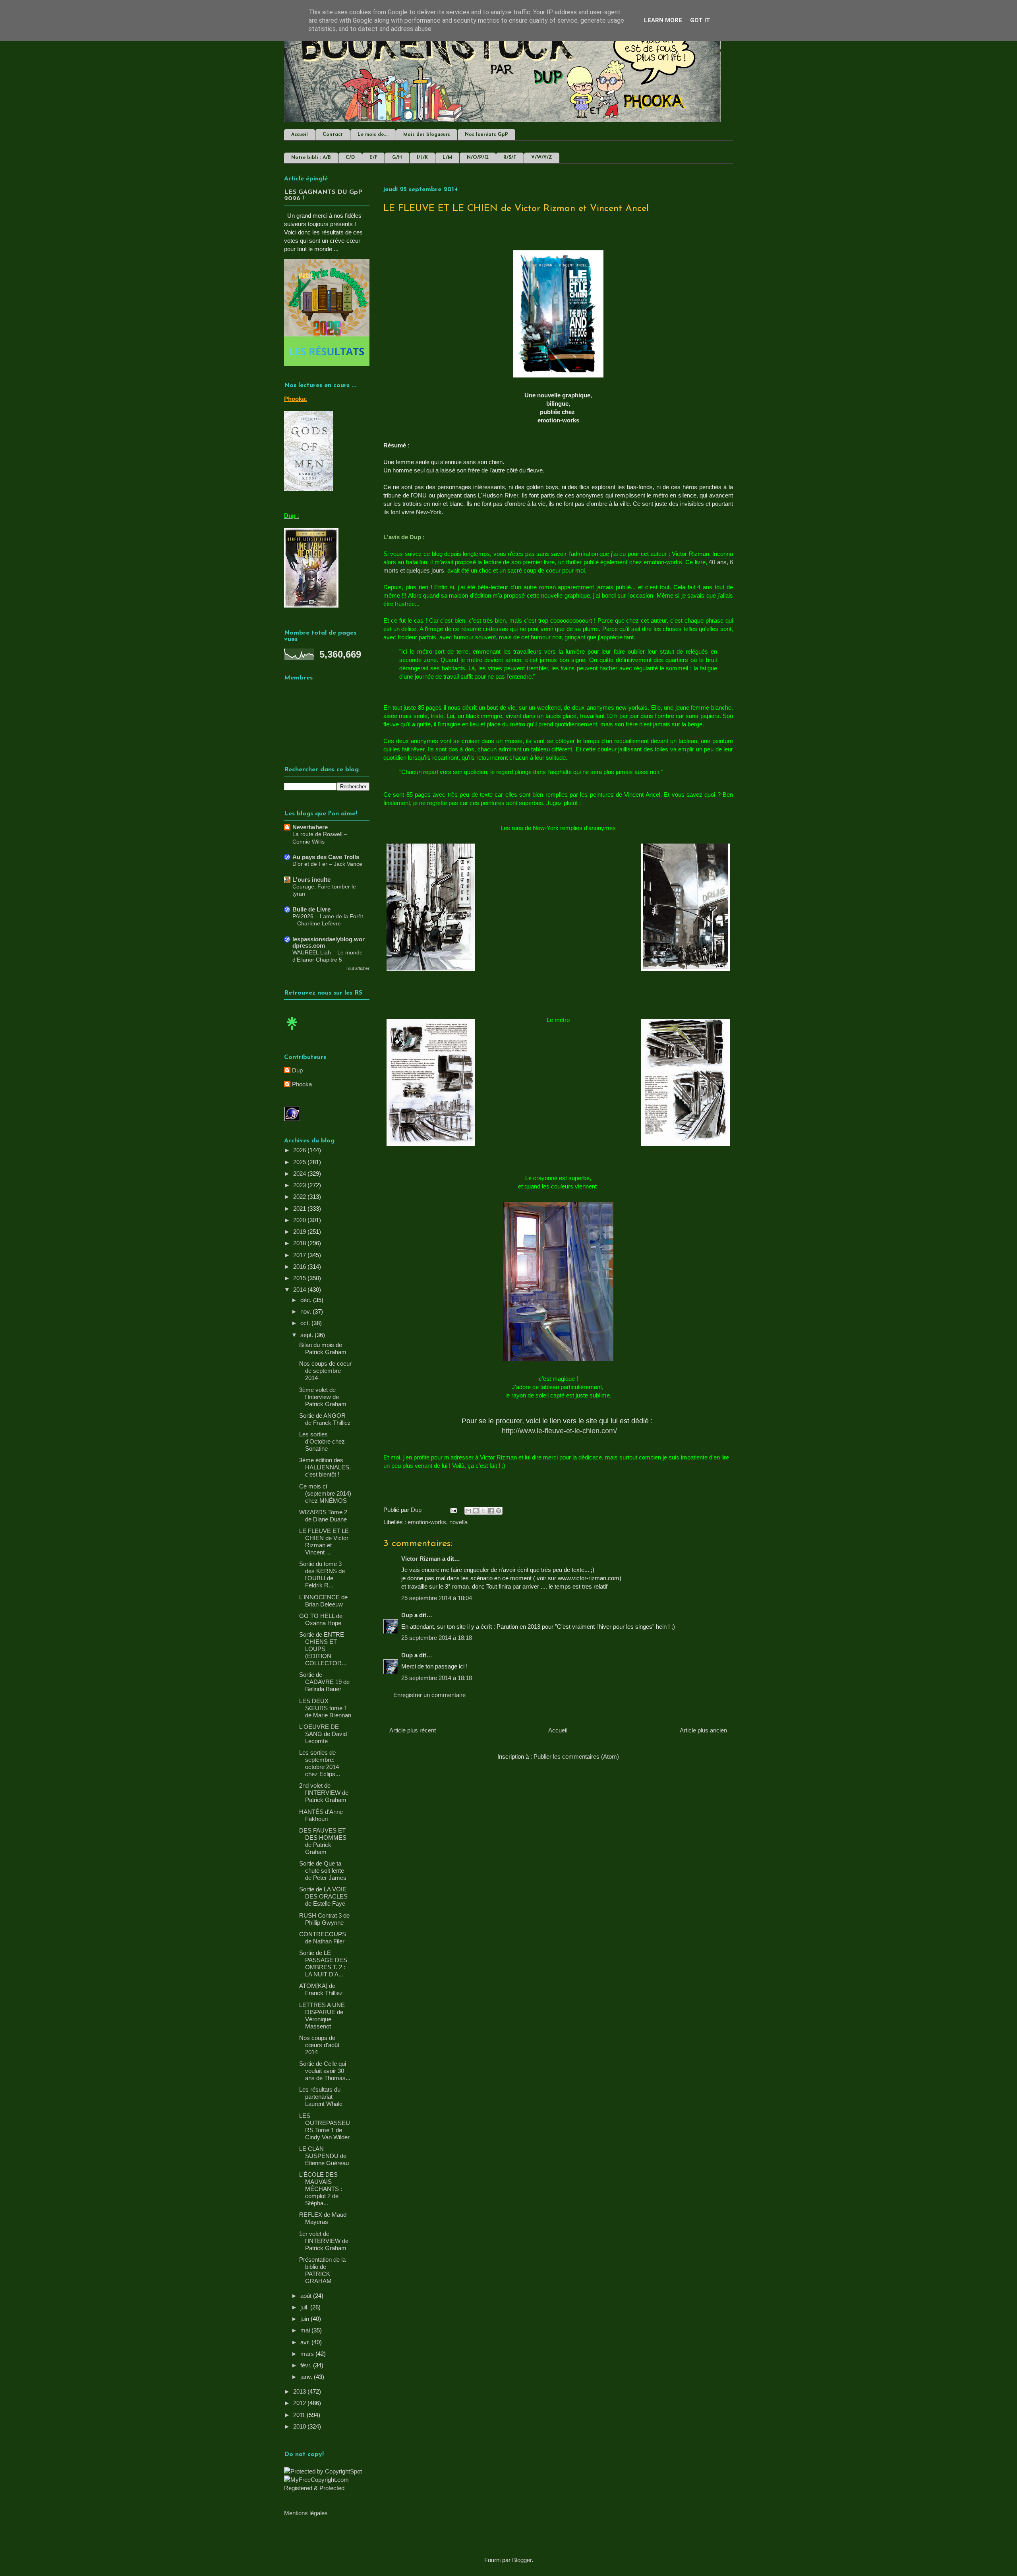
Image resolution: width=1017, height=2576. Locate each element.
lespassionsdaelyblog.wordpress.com (329, 942)
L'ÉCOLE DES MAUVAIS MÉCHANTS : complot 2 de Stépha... (321, 2189)
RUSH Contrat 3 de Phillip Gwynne (324, 1919)
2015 (300, 1278)
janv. (307, 2377)
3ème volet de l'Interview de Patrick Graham (323, 1397)
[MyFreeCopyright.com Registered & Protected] (327, 2488)
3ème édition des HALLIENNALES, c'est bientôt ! (325, 1467)
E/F (373, 158)
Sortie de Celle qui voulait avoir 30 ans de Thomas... (325, 2071)
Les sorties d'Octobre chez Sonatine (322, 1441)
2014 (300, 1290)
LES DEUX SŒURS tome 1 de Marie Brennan (325, 1708)
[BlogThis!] (476, 1511)
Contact (333, 135)
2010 (300, 2426)
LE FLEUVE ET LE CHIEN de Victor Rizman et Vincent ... (324, 1542)
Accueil (300, 135)
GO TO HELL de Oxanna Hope (321, 1619)
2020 (300, 1220)
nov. (306, 1311)
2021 (300, 1209)
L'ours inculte (311, 880)
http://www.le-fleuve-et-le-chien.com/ (559, 1431)
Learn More (663, 20)
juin (305, 2319)
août (307, 2296)
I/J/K (422, 158)
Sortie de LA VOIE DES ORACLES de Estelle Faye (323, 1896)
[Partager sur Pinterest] (499, 1511)
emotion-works (427, 1522)
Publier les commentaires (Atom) (576, 1756)
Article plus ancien (703, 1730)
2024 (300, 1174)
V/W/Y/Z (542, 158)
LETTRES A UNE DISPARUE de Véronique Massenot (322, 2016)
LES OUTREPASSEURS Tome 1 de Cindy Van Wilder (325, 2126)
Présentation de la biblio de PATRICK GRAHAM (322, 2270)
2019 (300, 1232)
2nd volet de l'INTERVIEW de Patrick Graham (324, 1793)
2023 (300, 1185)
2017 (300, 1255)
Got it (700, 20)
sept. (307, 1335)
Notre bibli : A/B (311, 158)
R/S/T (510, 158)
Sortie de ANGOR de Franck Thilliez (325, 1419)
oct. (306, 1323)
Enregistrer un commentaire (429, 1695)
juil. (305, 2307)
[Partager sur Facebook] (491, 1511)
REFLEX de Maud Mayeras (323, 2218)
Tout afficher (358, 968)
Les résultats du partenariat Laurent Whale (321, 2097)
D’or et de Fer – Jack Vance (327, 864)
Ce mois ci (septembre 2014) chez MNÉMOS (325, 1493)
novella (458, 1522)
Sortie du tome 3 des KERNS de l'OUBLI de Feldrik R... (322, 1574)
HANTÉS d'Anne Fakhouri (321, 1815)
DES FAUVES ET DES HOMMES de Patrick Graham (323, 1841)
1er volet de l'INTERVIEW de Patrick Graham (324, 2241)
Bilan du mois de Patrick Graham (323, 1348)
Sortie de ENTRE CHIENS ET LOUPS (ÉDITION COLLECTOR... (323, 1649)
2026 (300, 1150)
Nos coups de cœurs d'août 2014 (319, 2045)
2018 (300, 1243)
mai (306, 2330)
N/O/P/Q (478, 158)
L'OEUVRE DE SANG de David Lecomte (323, 1734)
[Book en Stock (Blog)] (292, 1032)
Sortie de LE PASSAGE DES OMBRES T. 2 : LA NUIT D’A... (323, 1963)
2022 (300, 1197)
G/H (397, 158)
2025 (300, 1162)
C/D (350, 158)
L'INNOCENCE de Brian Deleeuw (323, 1601)
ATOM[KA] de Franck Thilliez (321, 1989)
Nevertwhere (310, 827)
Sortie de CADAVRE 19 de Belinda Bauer (324, 1682)
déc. (307, 1300)
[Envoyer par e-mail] (468, 1511)
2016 (300, 1267)
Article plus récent (413, 1730)
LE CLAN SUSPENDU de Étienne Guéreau (324, 2156)
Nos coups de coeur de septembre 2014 (325, 1371)
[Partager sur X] (483, 1511)
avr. (306, 2342)
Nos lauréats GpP (486, 135)
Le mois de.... (373, 135)
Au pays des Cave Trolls (326, 857)
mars (308, 2354)
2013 (300, 2391)
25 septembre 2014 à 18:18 (437, 1638)
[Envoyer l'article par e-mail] (453, 1510)
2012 (300, 2403)
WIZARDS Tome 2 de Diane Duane (323, 1516)
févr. (307, 2365)
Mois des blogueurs (427, 135)
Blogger (522, 2560)
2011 (300, 2415)
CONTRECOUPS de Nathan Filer (323, 1938)
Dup (407, 1615)
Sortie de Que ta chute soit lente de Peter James (323, 1871)
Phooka (302, 1084)
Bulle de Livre (311, 909)
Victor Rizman (421, 1559)
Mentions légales (306, 2513)
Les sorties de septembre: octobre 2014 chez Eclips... (320, 1763)
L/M (447, 158)
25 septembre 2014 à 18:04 (437, 1598)
